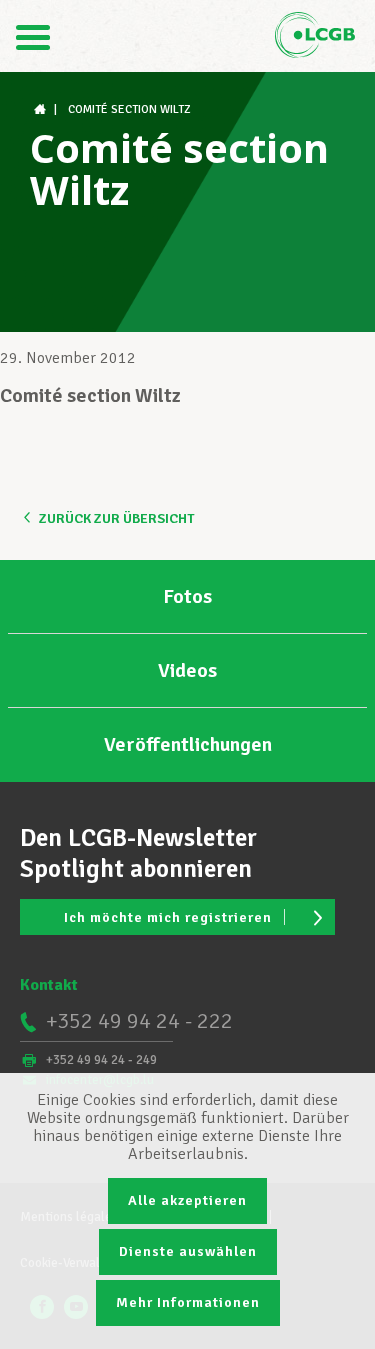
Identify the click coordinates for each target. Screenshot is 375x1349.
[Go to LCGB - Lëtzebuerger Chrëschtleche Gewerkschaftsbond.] (42, 109)
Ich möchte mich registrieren (168, 917)
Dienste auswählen (188, 1251)
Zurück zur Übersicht (116, 518)
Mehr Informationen (188, 1302)
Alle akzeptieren (187, 1200)
